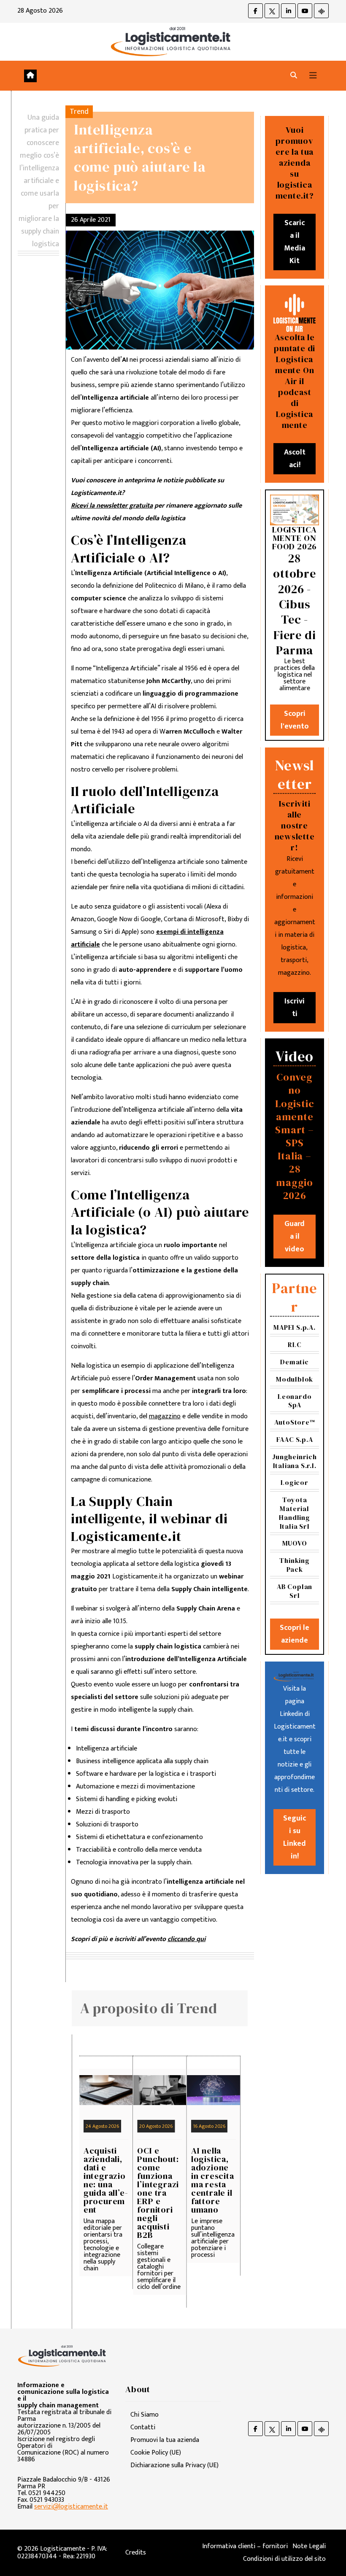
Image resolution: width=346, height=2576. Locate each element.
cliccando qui (187, 1939)
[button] (294, 76)
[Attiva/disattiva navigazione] (313, 76)
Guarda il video (295, 1237)
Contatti (143, 2427)
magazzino (165, 1416)
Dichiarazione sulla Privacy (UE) (174, 2465)
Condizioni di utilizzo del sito (284, 2559)
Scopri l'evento (295, 720)
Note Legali (309, 2546)
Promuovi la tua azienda (165, 2440)
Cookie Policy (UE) (156, 2453)
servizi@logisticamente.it (71, 2507)
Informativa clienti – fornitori (245, 2546)
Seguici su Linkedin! (295, 1837)
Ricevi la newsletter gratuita (112, 506)
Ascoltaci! (295, 459)
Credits (136, 2553)
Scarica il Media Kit (295, 242)
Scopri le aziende (295, 1634)
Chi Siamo (145, 2415)
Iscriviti (295, 1008)
